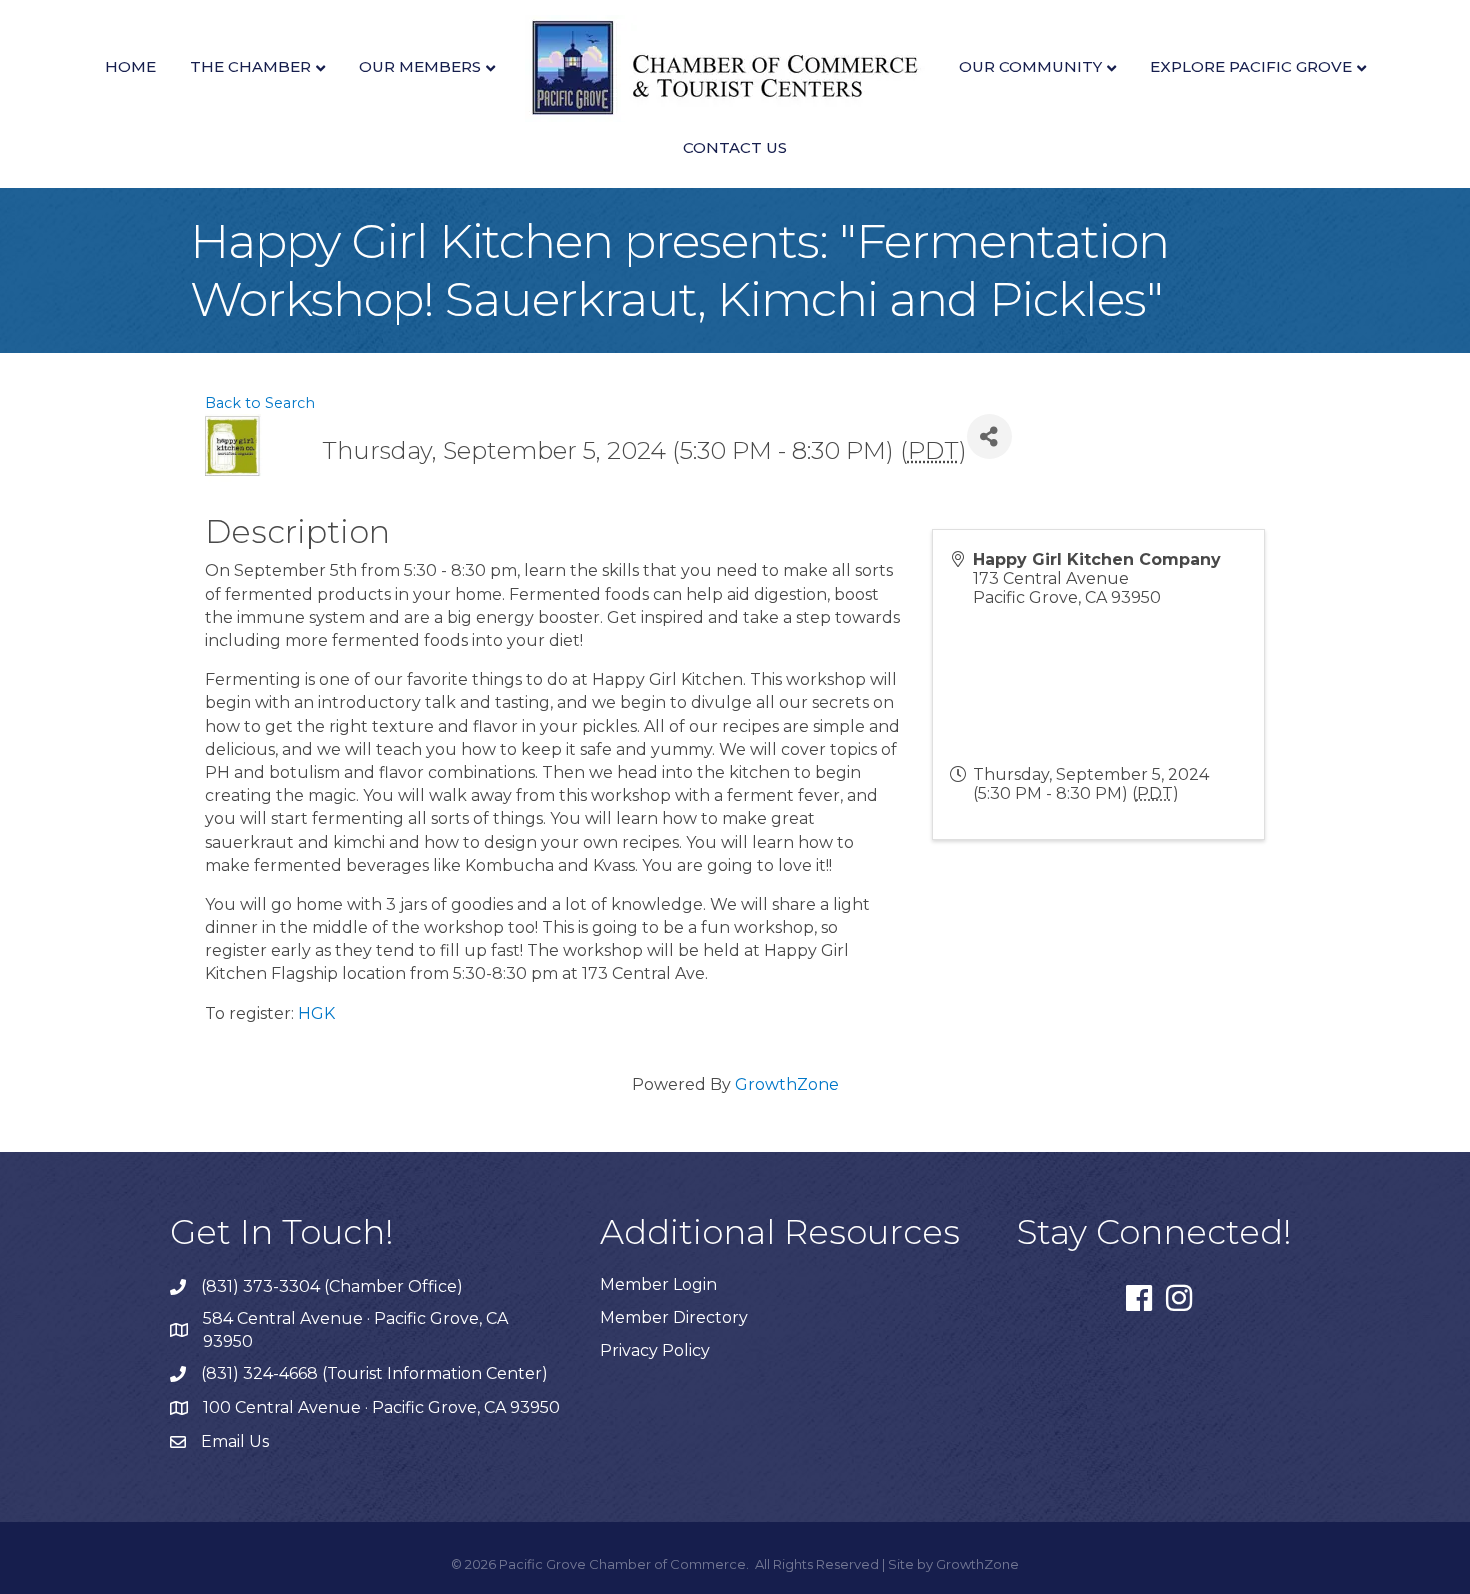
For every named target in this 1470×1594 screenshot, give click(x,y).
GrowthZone (787, 1084)
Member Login (658, 1284)
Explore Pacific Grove (1251, 66)
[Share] (989, 436)
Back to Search (260, 403)
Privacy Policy (655, 1350)
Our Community (1030, 66)
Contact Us (735, 147)
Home (130, 66)
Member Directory (674, 1317)
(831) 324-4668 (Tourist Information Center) (374, 1373)
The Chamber (250, 66)
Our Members (420, 66)
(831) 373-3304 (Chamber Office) (332, 1286)
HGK (316, 1013)
